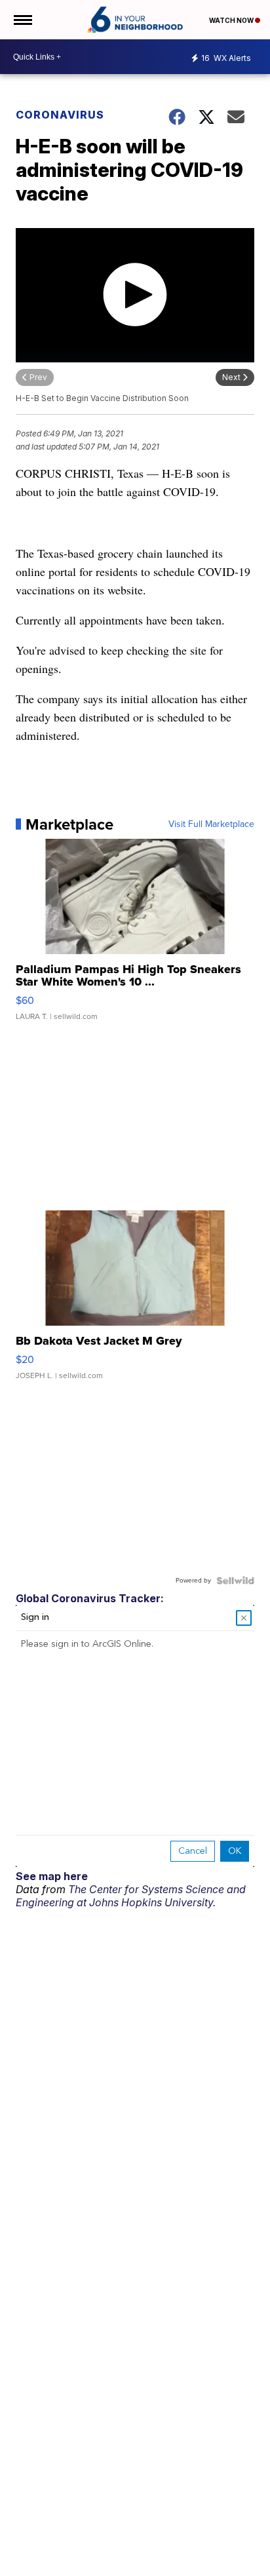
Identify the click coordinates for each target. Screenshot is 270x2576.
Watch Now (232, 20)
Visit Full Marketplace (211, 824)
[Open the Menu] (22, 20)
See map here (52, 1876)
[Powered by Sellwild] (235, 1581)
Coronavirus (60, 115)
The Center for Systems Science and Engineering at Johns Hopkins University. (131, 1896)
